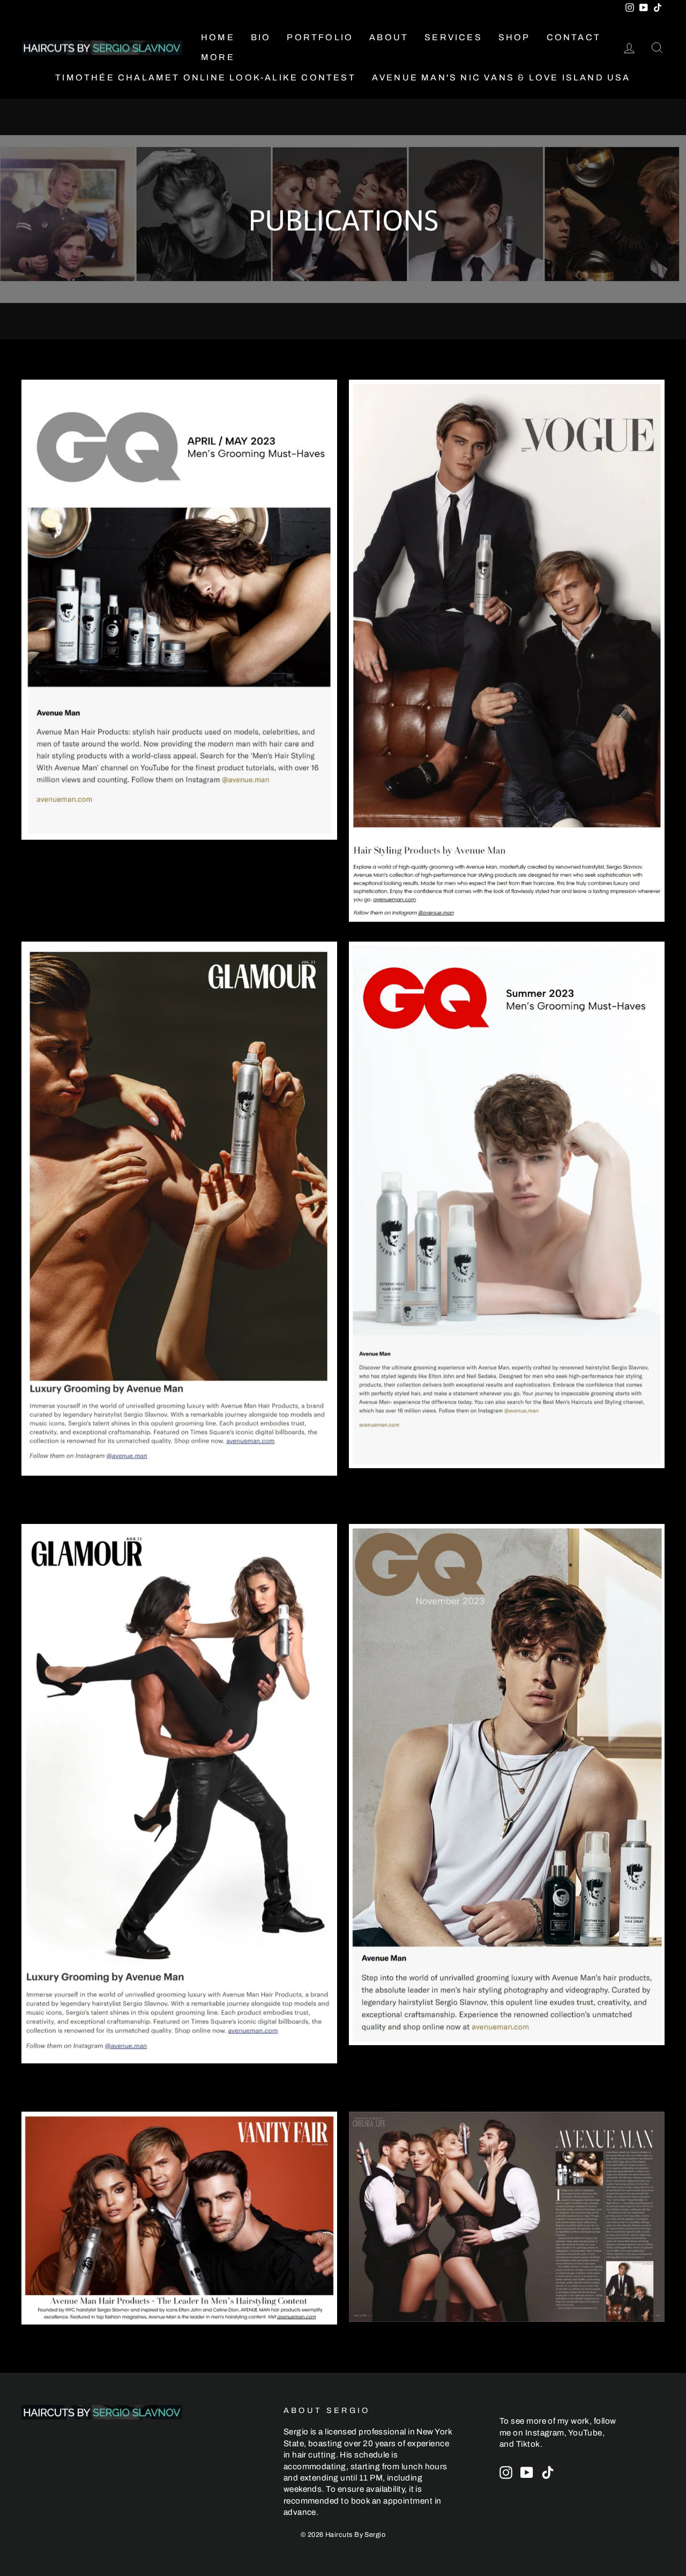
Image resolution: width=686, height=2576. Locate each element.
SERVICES (453, 37)
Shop (514, 37)
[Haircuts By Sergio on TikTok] (548, 2473)
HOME (218, 37)
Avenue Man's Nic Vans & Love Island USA (501, 77)
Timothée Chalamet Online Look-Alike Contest (206, 77)
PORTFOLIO (320, 37)
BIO (261, 37)
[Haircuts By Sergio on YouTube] (527, 2473)
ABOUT (389, 37)
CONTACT (574, 37)
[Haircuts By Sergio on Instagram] (506, 2473)
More (218, 57)
